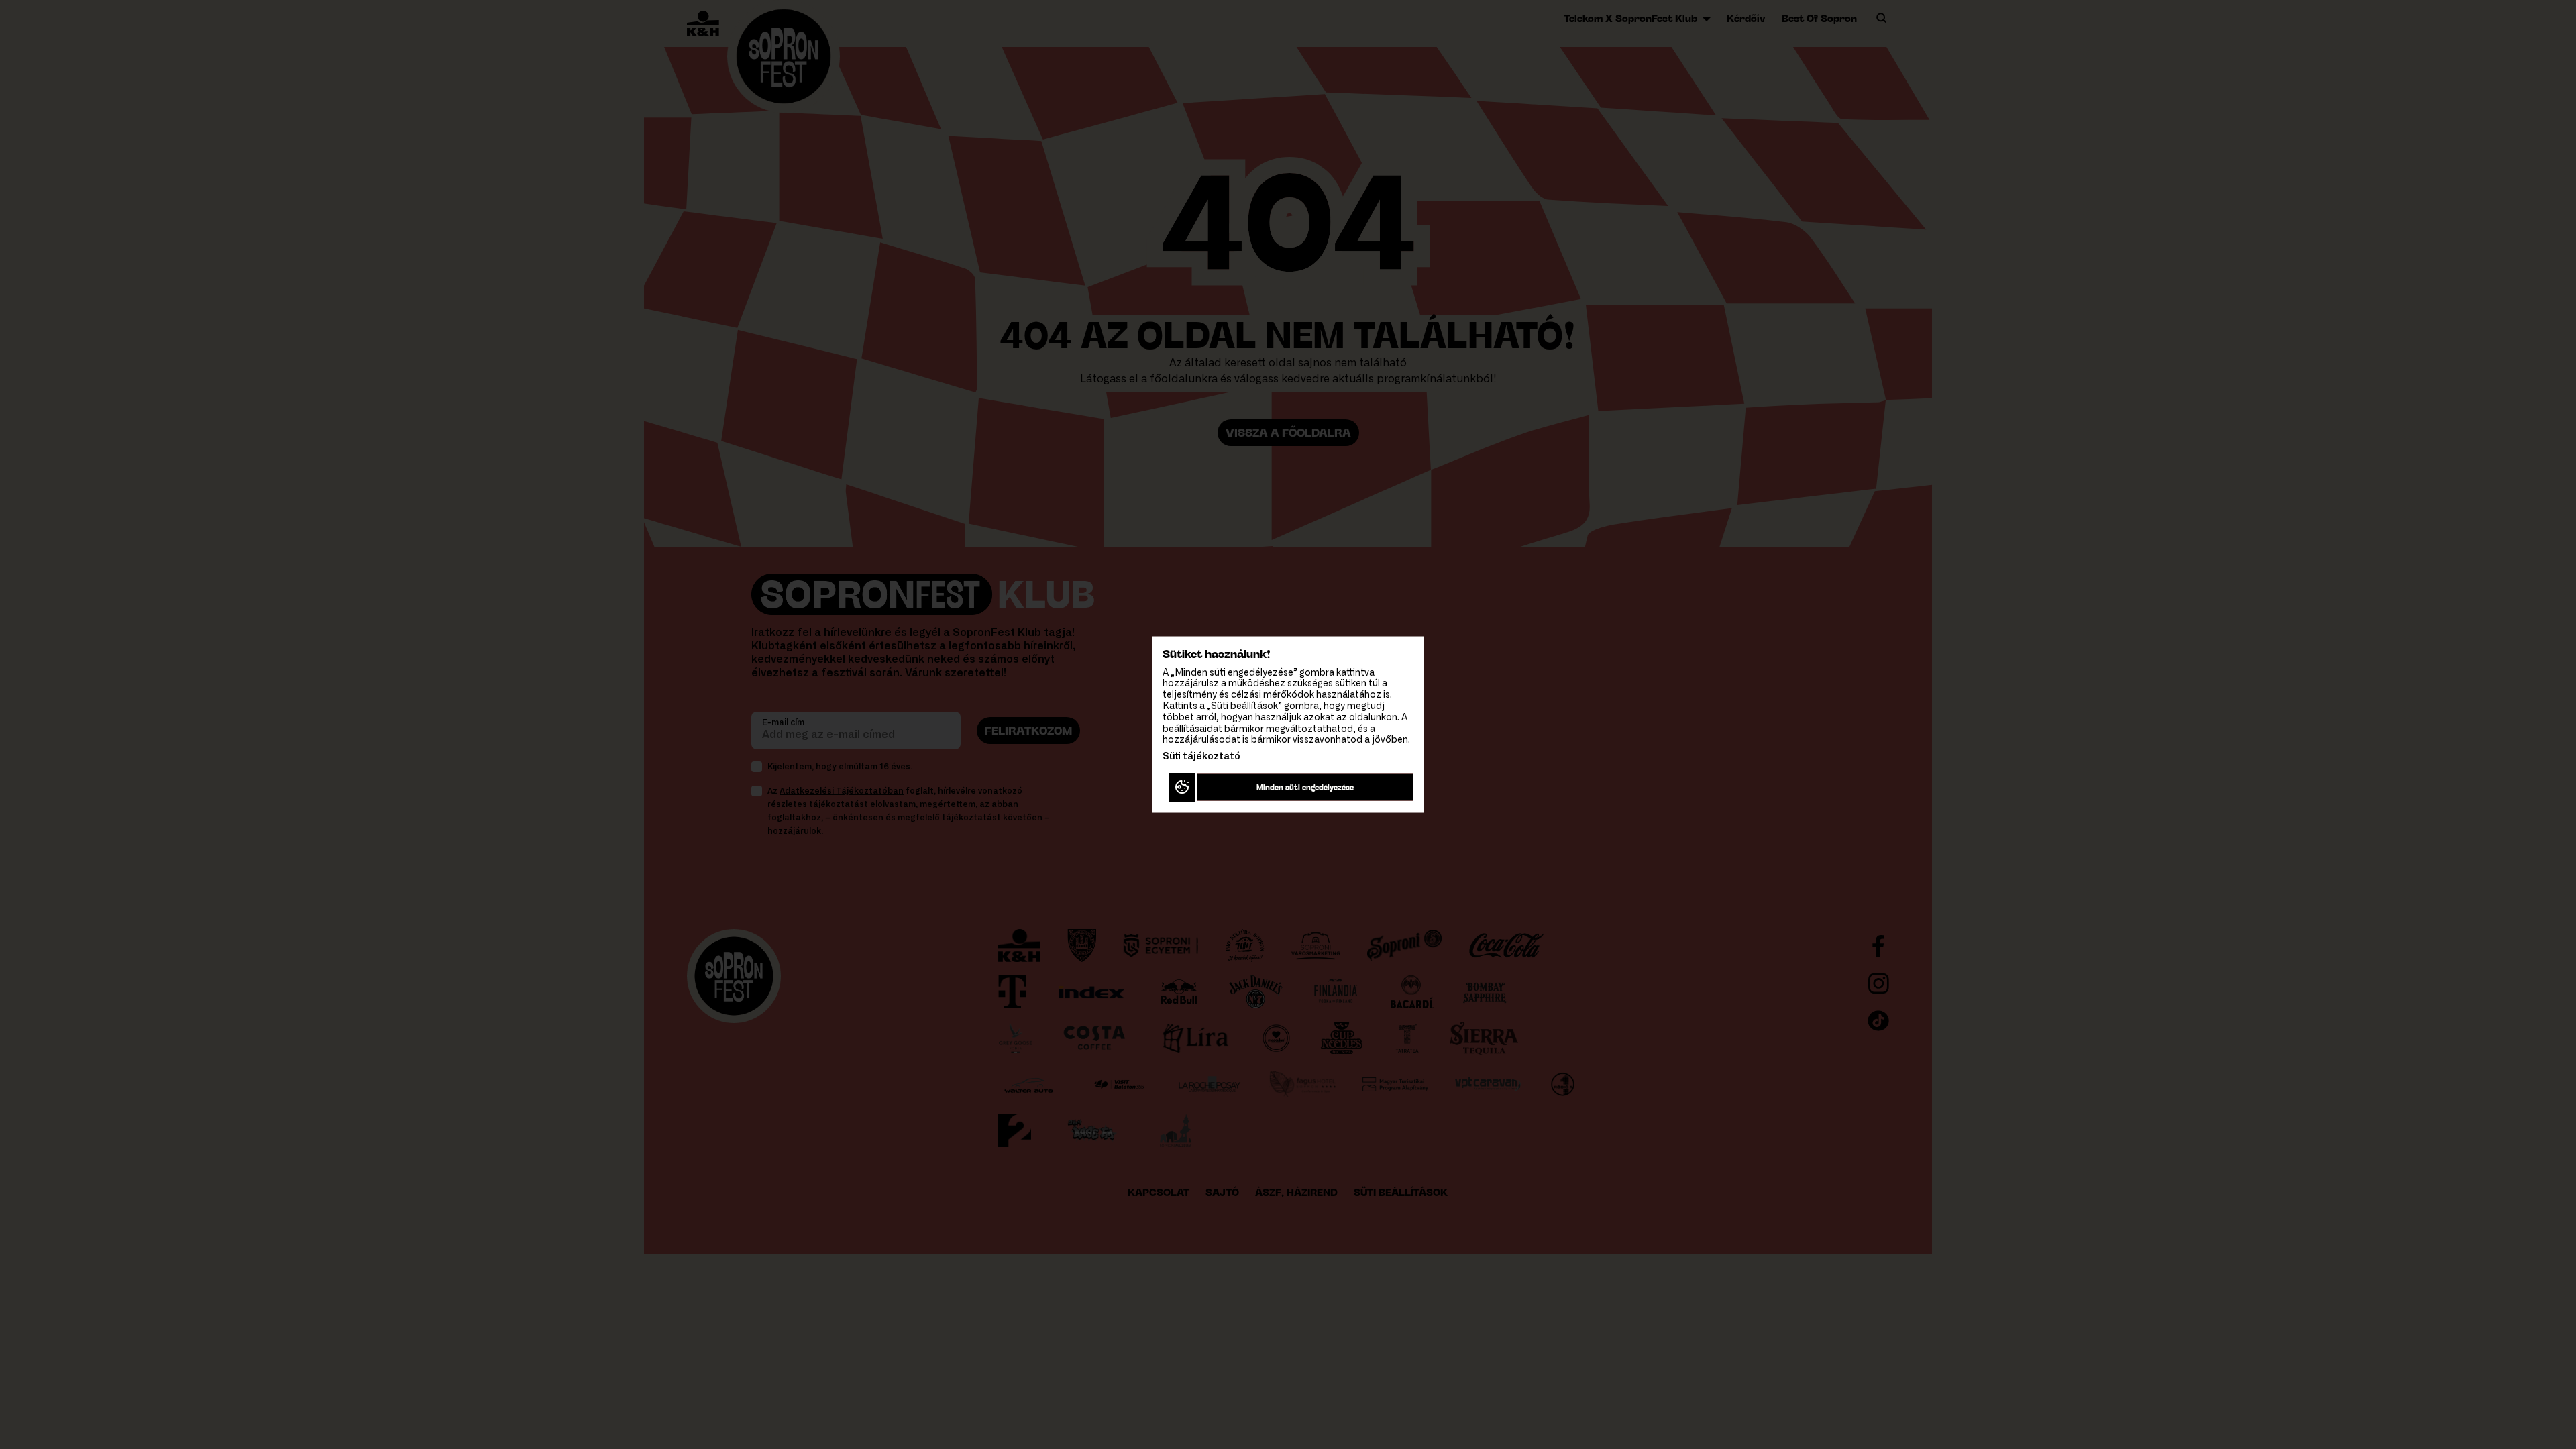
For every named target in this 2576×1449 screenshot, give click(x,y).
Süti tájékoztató (1201, 757)
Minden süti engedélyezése (1305, 787)
